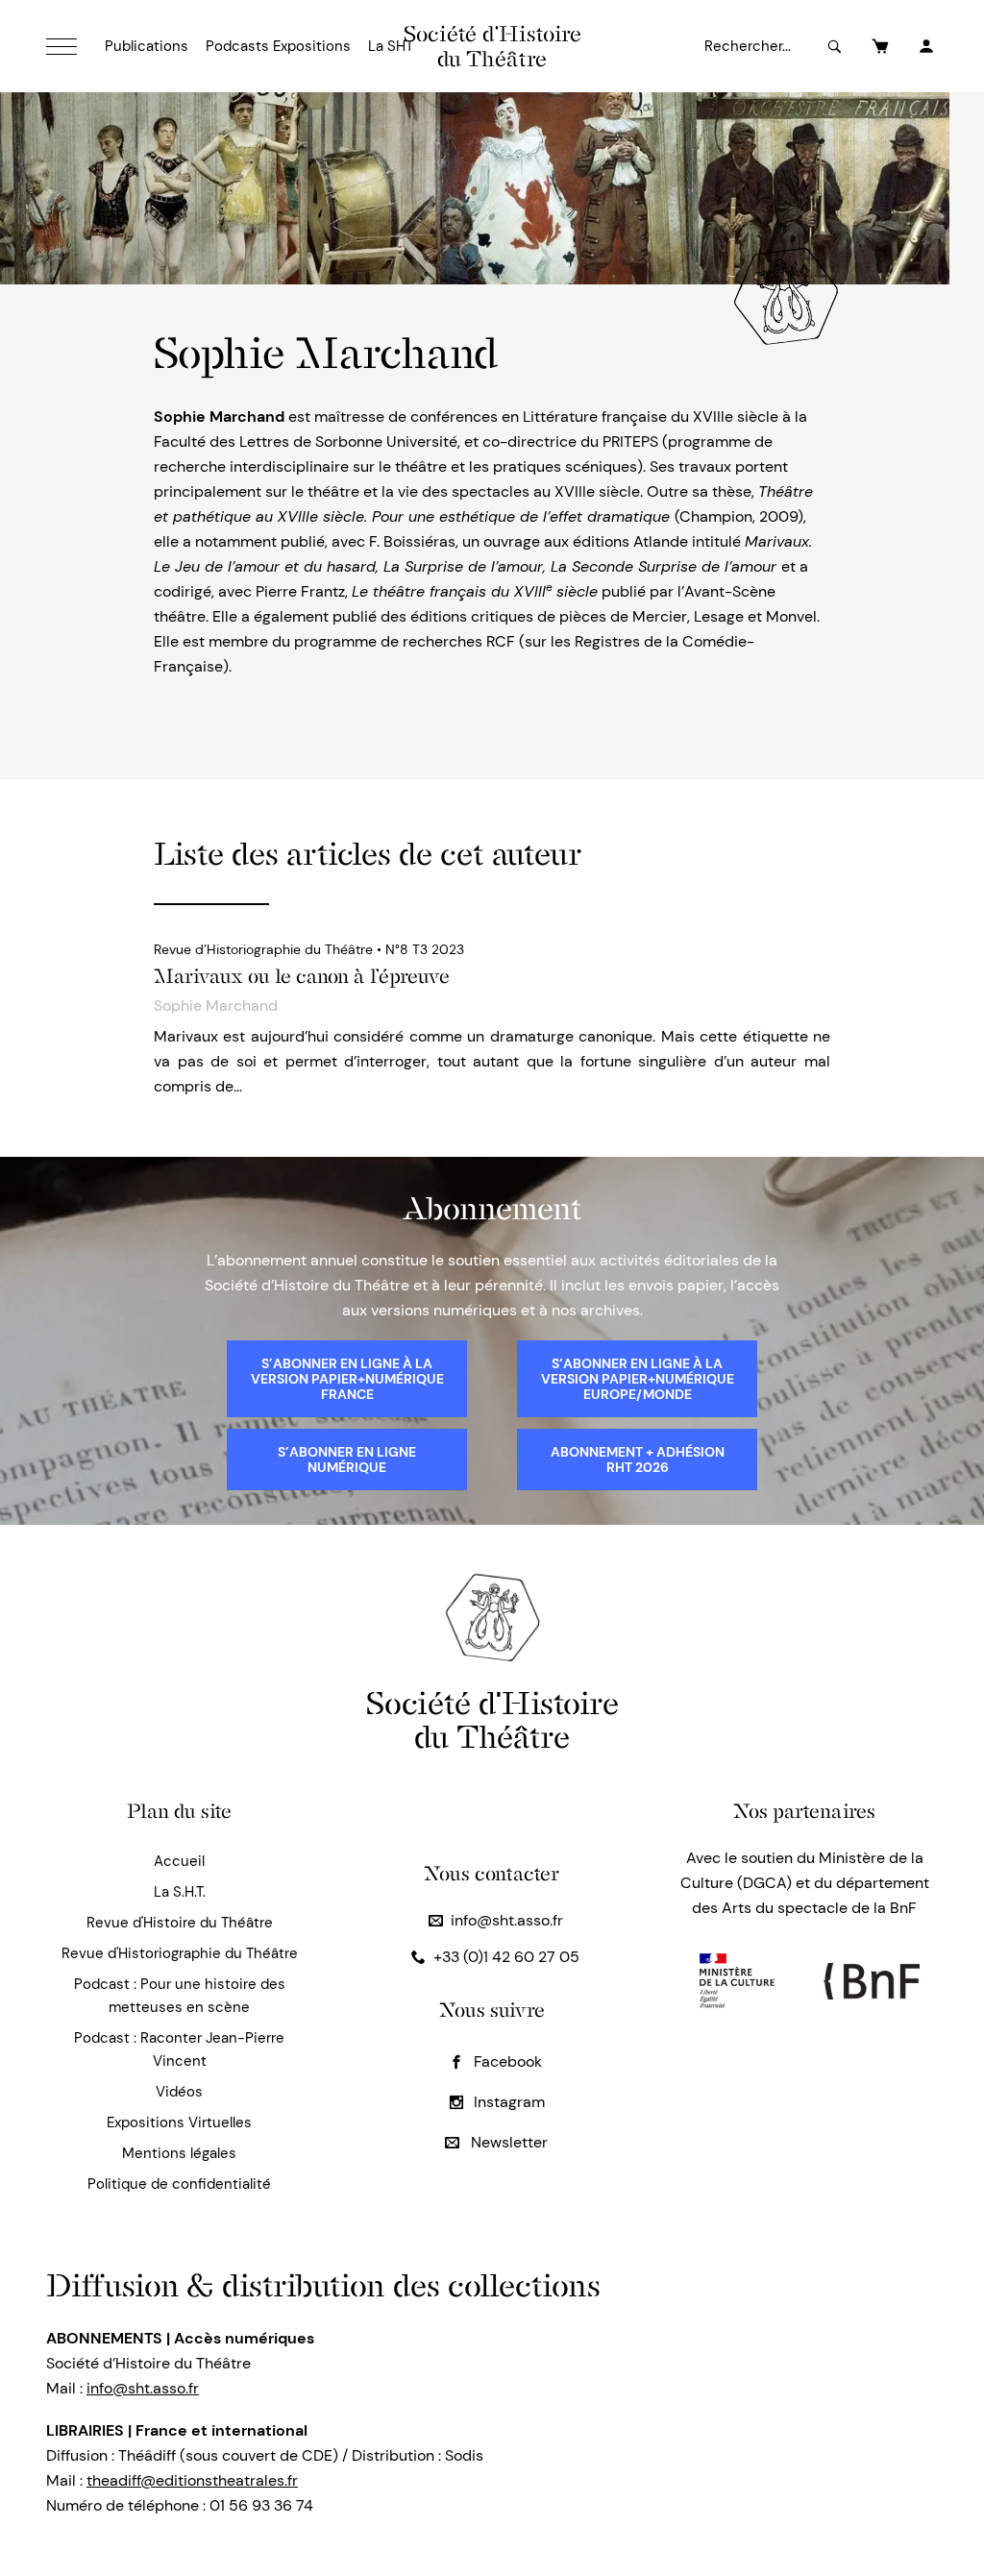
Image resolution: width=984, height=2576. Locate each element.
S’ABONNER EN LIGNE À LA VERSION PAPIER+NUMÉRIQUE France (347, 1379)
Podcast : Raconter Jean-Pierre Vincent (179, 2049)
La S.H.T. (180, 1892)
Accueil (179, 1861)
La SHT (391, 46)
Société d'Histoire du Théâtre (492, 46)
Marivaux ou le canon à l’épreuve (302, 976)
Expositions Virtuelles (179, 2122)
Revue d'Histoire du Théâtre (180, 1923)
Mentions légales (179, 2153)
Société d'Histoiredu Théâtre (492, 1719)
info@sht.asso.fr (507, 1920)
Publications (147, 46)
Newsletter (507, 2142)
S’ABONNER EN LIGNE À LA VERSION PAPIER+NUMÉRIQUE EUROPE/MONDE (638, 1379)
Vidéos (179, 2092)
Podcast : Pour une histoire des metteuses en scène (180, 1996)
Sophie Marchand (216, 1006)
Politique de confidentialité (179, 2184)
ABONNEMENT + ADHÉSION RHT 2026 (638, 1460)
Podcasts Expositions (278, 46)
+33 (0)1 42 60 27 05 (506, 1957)
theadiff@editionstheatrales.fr (192, 2480)
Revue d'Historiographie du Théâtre (180, 1953)
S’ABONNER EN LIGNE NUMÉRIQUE (347, 1460)
